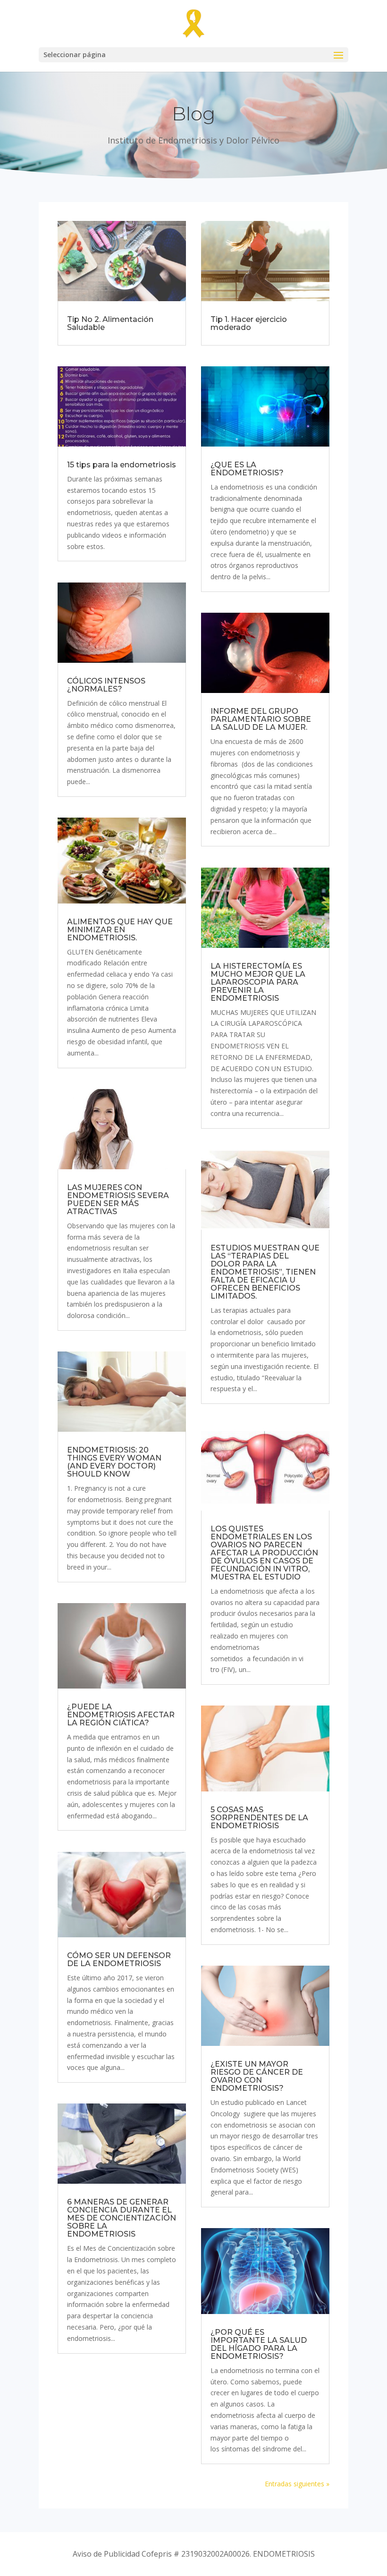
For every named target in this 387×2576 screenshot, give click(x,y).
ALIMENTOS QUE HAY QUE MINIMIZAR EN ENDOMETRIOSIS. (120, 930)
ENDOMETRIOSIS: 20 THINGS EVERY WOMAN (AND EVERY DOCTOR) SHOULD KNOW (114, 1462)
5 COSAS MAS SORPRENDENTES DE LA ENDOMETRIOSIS (259, 1818)
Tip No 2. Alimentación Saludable (110, 323)
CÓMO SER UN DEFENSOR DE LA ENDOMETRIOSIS (119, 1959)
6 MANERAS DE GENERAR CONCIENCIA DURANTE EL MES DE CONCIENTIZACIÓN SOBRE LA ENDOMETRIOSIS (122, 2218)
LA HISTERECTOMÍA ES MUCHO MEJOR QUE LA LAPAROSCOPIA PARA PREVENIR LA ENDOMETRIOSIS (258, 982)
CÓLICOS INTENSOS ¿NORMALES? (106, 685)
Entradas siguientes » (297, 2484)
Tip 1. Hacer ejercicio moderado (249, 323)
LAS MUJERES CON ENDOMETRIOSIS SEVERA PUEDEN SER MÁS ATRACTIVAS (118, 1199)
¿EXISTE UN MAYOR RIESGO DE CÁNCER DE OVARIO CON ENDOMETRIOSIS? (257, 2076)
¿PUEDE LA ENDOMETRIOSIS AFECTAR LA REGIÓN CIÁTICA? (121, 1715)
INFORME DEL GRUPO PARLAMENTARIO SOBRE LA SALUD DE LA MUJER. (261, 719)
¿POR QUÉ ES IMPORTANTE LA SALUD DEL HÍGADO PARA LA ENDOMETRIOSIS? (259, 2344)
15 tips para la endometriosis (122, 465)
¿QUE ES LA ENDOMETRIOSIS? (247, 469)
